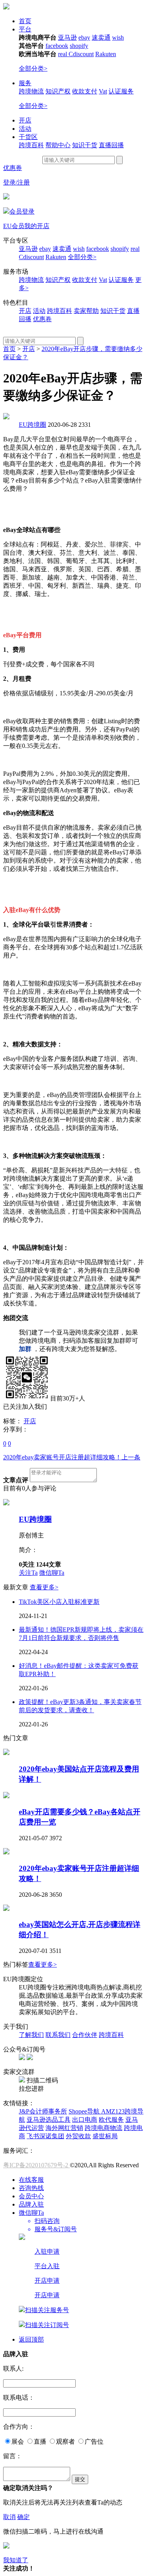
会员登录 (22, 211)
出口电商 (85, 2120)
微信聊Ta (52, 1573)
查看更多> (44, 1587)
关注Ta (28, 1573)
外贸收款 (78, 2136)
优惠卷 (42, 319)
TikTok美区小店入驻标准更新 (59, 1602)
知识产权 (58, 91)
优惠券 (13, 168)
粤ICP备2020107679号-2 (36, 2165)
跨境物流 (31, 91)
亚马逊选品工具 (49, 2120)
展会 (18, 2442)
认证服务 (121, 91)
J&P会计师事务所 (43, 2111)
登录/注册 (16, 182)
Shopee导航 (85, 2111)
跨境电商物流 (103, 2128)
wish (118, 37)
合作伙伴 (85, 2035)
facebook (57, 46)
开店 (25, 120)
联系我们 (58, 2035)
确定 (24, 2517)
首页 (25, 21)
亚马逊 (67, 37)
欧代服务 (111, 2120)
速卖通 (101, 37)
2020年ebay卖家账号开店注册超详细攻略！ (72, 1457)
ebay (84, 37)
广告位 (94, 2442)
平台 (25, 29)
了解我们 (31, 2035)
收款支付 (85, 91)
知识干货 (85, 145)
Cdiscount (81, 54)
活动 (25, 129)
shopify (79, 46)
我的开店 (37, 226)
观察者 (65, 2442)
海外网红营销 (64, 2128)
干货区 (28, 137)
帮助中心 (58, 145)
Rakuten (106, 54)
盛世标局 (105, 2136)
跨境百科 (31, 145)
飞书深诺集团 (45, 2136)
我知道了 (16, 2560)
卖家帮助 (86, 311)
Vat (103, 91)
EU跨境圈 (33, 425)
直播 (40, 2442)
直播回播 (111, 145)
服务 (25, 83)
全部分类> (33, 69)
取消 (9, 2517)
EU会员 (14, 226)
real (63, 54)
